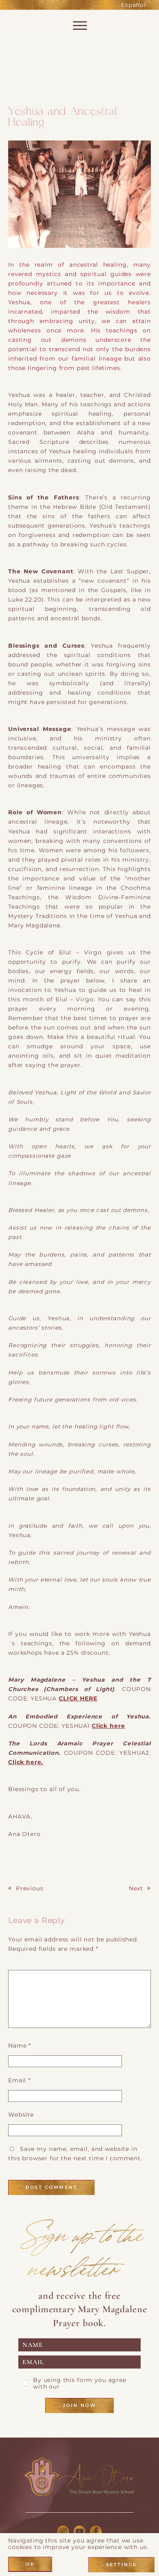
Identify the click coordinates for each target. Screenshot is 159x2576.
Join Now (79, 2405)
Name (20, 2046)
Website (21, 2115)
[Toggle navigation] (79, 28)
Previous (30, 1888)
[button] (79, 196)
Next (136, 1888)
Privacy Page (83, 2387)
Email (19, 2080)
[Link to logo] (79, 2477)
